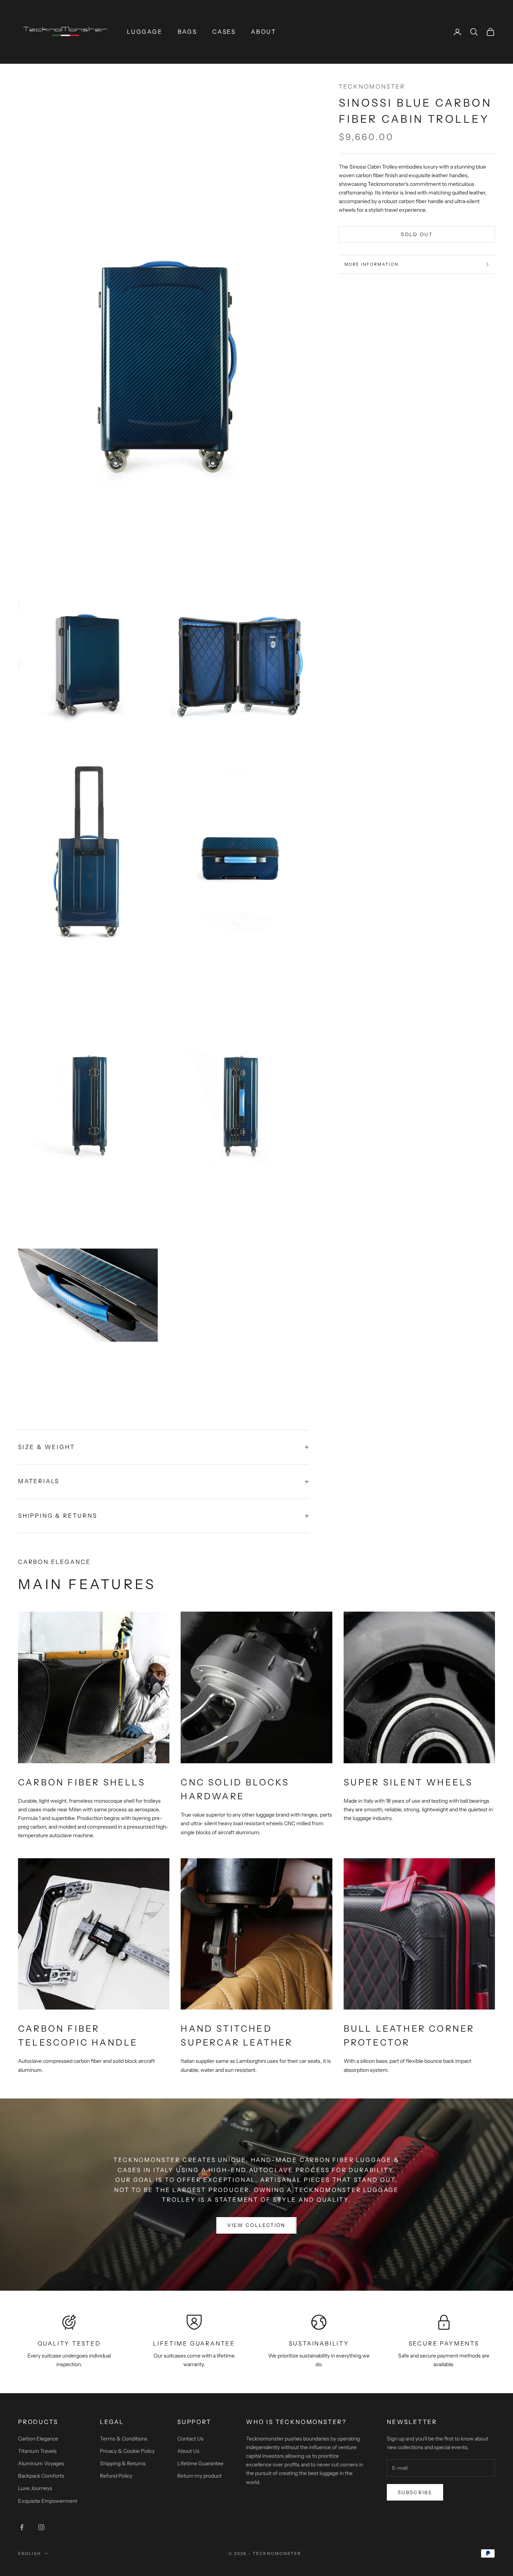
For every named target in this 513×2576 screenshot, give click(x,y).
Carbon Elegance (38, 2439)
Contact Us (190, 2439)
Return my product (199, 2476)
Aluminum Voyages (41, 2463)
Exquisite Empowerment (48, 2501)
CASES (224, 32)
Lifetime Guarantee (200, 2463)
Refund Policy (116, 2476)
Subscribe (415, 2492)
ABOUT (264, 32)
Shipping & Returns (123, 2463)
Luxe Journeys (35, 2488)
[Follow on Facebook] (22, 2527)
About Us (188, 2451)
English (29, 2553)
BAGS (187, 32)
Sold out (417, 234)
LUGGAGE (145, 32)
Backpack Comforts (41, 2476)
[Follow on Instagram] (41, 2527)
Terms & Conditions (124, 2439)
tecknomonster (372, 87)
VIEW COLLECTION (256, 2225)
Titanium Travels (37, 2451)
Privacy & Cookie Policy (127, 2451)
